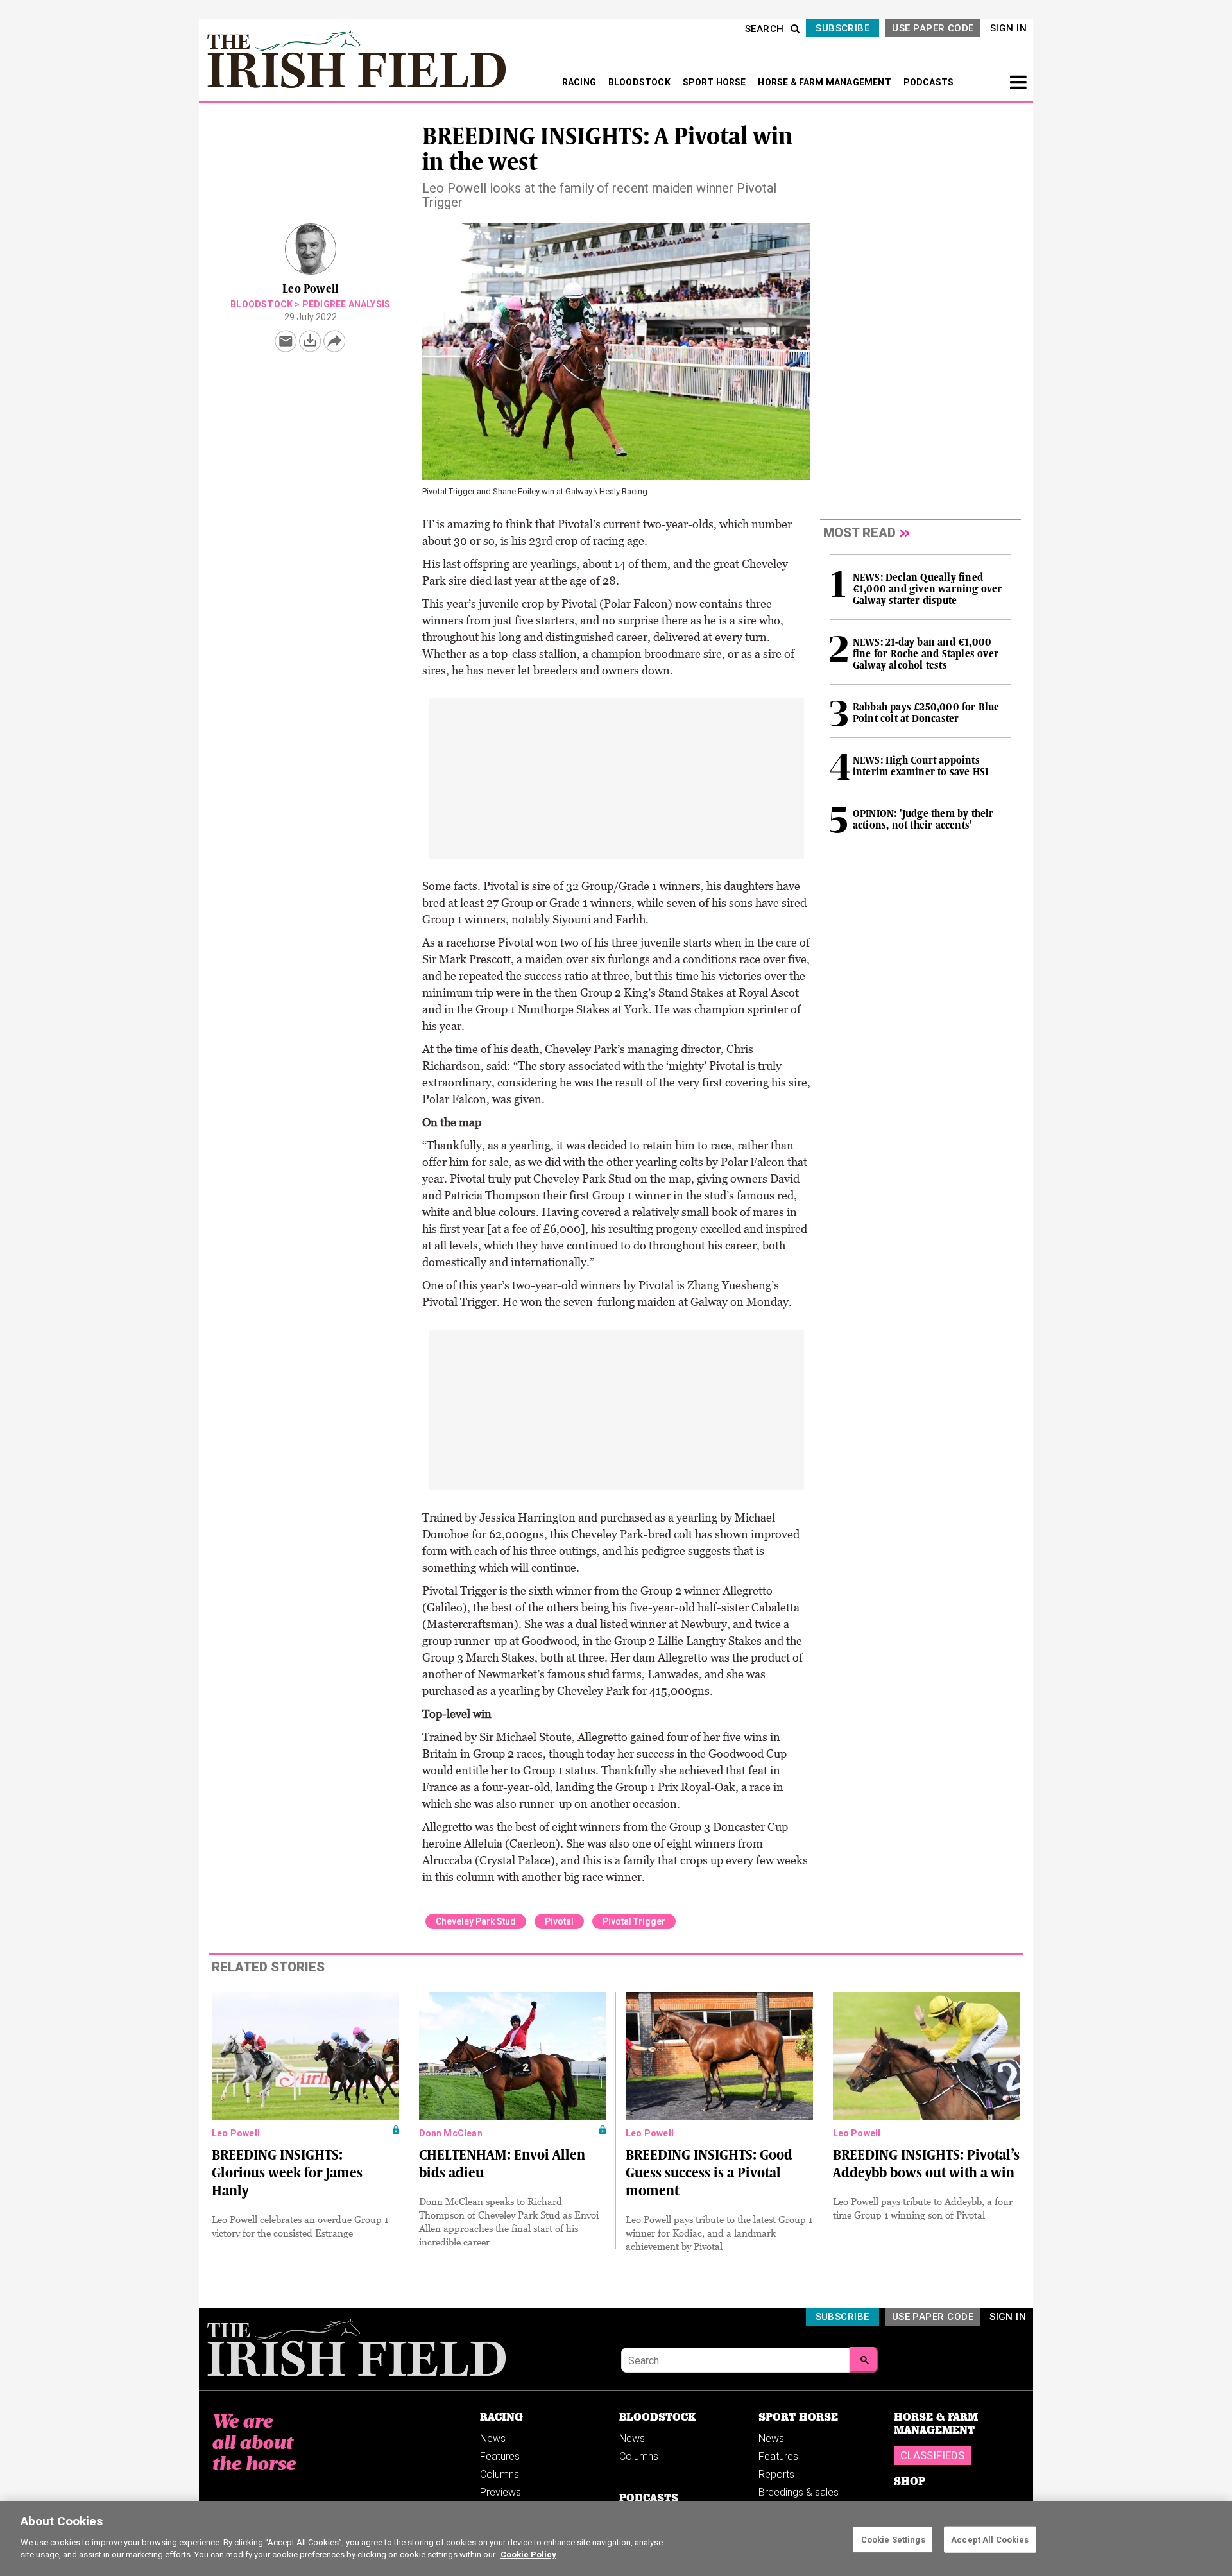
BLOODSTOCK (640, 82)
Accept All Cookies (990, 2539)
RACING (580, 82)
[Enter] (864, 2360)
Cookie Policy (528, 2555)
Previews (501, 2492)
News (493, 2438)
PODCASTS (929, 82)
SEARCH (765, 29)
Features (500, 2456)
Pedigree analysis (346, 304)
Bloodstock (261, 304)
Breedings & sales (799, 2492)
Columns (500, 2474)
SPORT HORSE (715, 82)
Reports (776, 2474)
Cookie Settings (893, 2539)
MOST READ (860, 533)
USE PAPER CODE (933, 28)
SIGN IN (1008, 28)
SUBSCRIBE (843, 28)
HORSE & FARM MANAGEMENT (826, 82)
